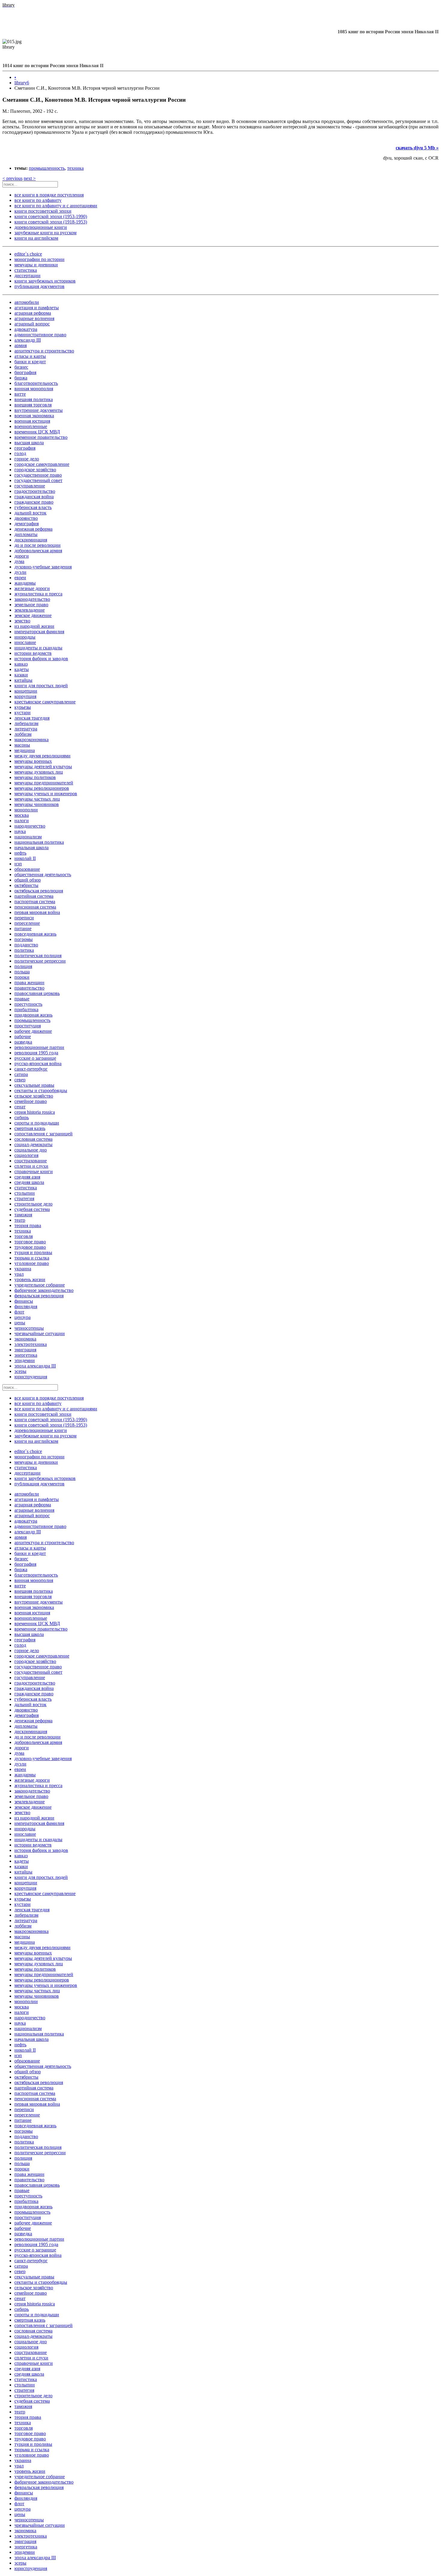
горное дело (27, 459)
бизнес (21, 367)
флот (19, 1312)
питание (23, 929)
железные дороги (32, 588)
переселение (27, 923)
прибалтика (26, 1009)
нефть (20, 853)
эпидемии (25, 1360)
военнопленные (31, 426)
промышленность (47, 168)
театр (20, 1220)
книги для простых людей (41, 686)
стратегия (24, 1198)
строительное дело (33, 1204)
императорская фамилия (39, 632)
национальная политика (39, 842)
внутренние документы (39, 410)
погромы (24, 939)
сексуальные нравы (34, 1085)
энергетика (26, 1355)
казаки (21, 675)
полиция (23, 966)
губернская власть (33, 507)
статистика (26, 270)
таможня (23, 1215)
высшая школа (29, 443)
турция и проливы (33, 1252)
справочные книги (34, 1171)
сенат (20, 1107)
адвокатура (26, 329)
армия (21, 345)
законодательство (32, 599)
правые (22, 999)
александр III (28, 340)
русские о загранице (35, 1058)
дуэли (20, 572)
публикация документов (39, 286)
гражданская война (34, 497)
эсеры (20, 1371)
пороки (22, 977)
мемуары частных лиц (37, 799)
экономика (25, 1339)
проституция (28, 1026)
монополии (26, 810)
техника (75, 168)
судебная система (32, 1209)
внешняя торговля (33, 405)
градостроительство (35, 491)
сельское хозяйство (34, 1096)
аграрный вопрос (32, 324)
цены (20, 1323)
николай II (25, 858)
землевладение (30, 610)
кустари (22, 713)
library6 (22, 83)
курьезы (23, 707)
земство (22, 621)
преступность (28, 1004)
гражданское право (34, 502)
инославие (25, 642)
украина (23, 1269)
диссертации (27, 276)
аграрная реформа (33, 313)
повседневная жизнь (35, 934)
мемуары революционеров (42, 788)
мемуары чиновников (37, 804)
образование (27, 869)
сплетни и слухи (31, 1166)
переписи (24, 918)
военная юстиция (32, 421)
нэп (18, 864)
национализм (28, 837)
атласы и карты (30, 356)
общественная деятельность (43, 875)
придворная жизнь (33, 1015)
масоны (22, 745)
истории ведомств (33, 653)
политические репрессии (40, 961)
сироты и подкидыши (37, 1123)
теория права (28, 1225)
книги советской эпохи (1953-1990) (51, 216)
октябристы (26, 885)
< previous (12, 178)
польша (22, 972)
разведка (23, 1042)
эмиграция (25, 1350)
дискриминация (31, 540)
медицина (25, 750)
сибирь (22, 1117)
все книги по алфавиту (38, 200)
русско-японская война (38, 1063)
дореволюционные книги (41, 227)
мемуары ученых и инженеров (46, 794)
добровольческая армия (38, 551)
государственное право (38, 475)
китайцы (23, 680)
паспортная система (35, 902)
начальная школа (31, 848)
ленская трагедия (32, 718)
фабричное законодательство (44, 1290)
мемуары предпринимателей (44, 783)
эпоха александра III (35, 1366)
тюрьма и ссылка (32, 1258)
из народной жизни (34, 626)
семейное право (31, 1101)
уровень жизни (30, 1279)
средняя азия (27, 1177)
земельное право (31, 605)
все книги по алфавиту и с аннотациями (56, 206)
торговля (24, 1236)
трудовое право (30, 1247)
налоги (22, 821)
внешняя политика (34, 399)
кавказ (21, 664)
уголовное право (32, 1263)
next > (30, 178)
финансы (24, 1301)
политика (24, 950)
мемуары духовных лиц (39, 772)
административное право (40, 335)
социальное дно (31, 1150)
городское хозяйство (35, 470)
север (20, 1080)
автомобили (27, 302)
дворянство (26, 518)
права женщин (29, 982)
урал (19, 1274)
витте (20, 394)
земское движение (33, 615)
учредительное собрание (40, 1285)
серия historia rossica (35, 1112)
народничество (30, 826)
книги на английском (36, 238)
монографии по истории (39, 259)
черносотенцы (29, 1328)
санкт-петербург (31, 1069)
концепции (26, 691)
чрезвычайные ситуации (40, 1333)
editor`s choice (28, 254)
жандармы (25, 583)
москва (22, 815)
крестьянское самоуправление (45, 702)
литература (26, 729)
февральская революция (39, 1296)
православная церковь (37, 993)
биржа (21, 378)
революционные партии (39, 1047)
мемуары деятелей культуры (43, 767)
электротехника (31, 1344)
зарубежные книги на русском (45, 233)
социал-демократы (33, 1144)
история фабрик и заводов (41, 659)
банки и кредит (30, 362)
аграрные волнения (34, 318)
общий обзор (28, 880)
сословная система (33, 1139)
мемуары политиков (35, 777)
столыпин (25, 1193)
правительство (29, 988)
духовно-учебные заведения (43, 567)
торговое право (30, 1242)
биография (25, 372)
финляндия (26, 1306)
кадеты (22, 669)
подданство (26, 945)
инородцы (25, 637)
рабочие (23, 1036)
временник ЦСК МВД (37, 432)
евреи (20, 578)
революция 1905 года (36, 1053)
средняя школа (29, 1182)
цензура (22, 1317)
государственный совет (38, 480)
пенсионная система (35, 907)
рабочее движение (33, 1031)
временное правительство (41, 437)
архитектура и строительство (44, 351)
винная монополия (34, 389)
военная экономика (34, 416)
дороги (22, 556)
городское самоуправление (42, 464)
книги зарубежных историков (45, 281)
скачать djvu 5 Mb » (417, 148)
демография (27, 524)
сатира (21, 1074)
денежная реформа (33, 529)
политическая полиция (38, 956)
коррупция (25, 696)
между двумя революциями (42, 756)
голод (20, 453)
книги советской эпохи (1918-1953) (51, 222)
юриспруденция (31, 1377)
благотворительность (36, 383)
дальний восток (30, 513)
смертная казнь (30, 1128)
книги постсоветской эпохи (43, 211)
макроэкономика (31, 740)
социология (26, 1155)
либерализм (26, 723)
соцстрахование (31, 1161)
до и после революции (37, 545)
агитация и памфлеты (37, 308)
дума (19, 561)
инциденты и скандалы (38, 648)
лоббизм (23, 734)
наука (20, 831)
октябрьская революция (39, 891)
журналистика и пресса (38, 594)
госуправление (30, 486)
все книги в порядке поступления (49, 195)
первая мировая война (37, 912)
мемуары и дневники (36, 265)
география (25, 448)
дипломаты (26, 534)
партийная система (34, 896)
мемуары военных (33, 761)
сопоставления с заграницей (43, 1134)
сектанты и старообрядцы (41, 1090)
